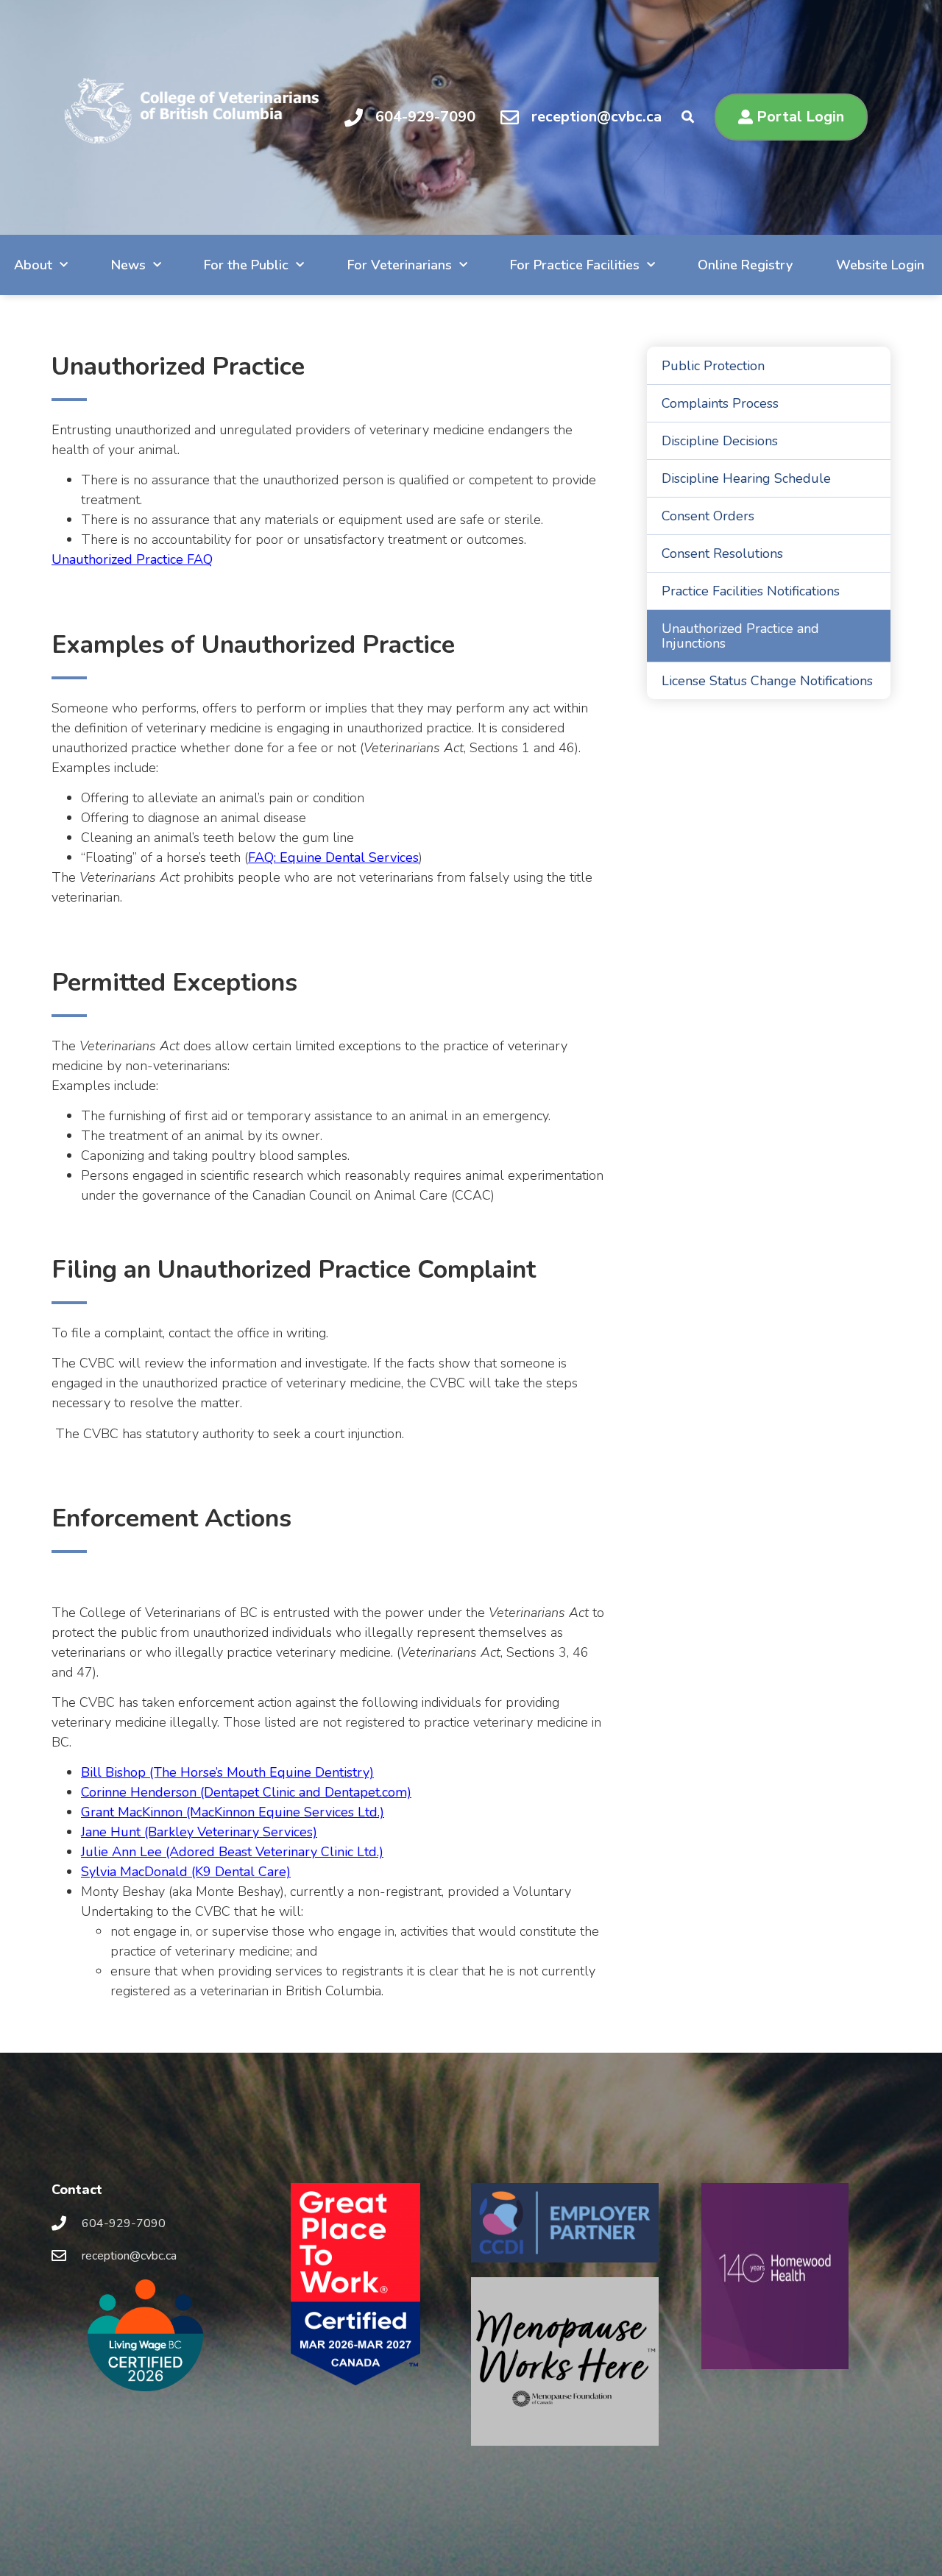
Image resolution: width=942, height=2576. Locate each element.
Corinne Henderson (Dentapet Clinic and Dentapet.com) (246, 1792)
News (128, 265)
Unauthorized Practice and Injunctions (740, 636)
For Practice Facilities (575, 265)
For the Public (246, 265)
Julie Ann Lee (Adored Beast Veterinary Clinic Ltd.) (232, 1852)
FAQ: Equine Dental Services (333, 857)
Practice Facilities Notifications (751, 591)
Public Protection (713, 366)
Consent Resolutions (722, 553)
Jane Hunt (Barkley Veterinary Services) (199, 1832)
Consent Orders (708, 516)
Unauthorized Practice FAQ (132, 559)
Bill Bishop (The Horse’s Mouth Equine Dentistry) (227, 1772)
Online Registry (745, 265)
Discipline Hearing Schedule (746, 478)
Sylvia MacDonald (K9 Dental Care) (186, 1872)
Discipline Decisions (720, 441)
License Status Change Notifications (767, 681)
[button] (688, 117)
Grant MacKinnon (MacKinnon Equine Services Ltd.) (233, 1812)
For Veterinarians (400, 265)
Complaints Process (720, 403)
